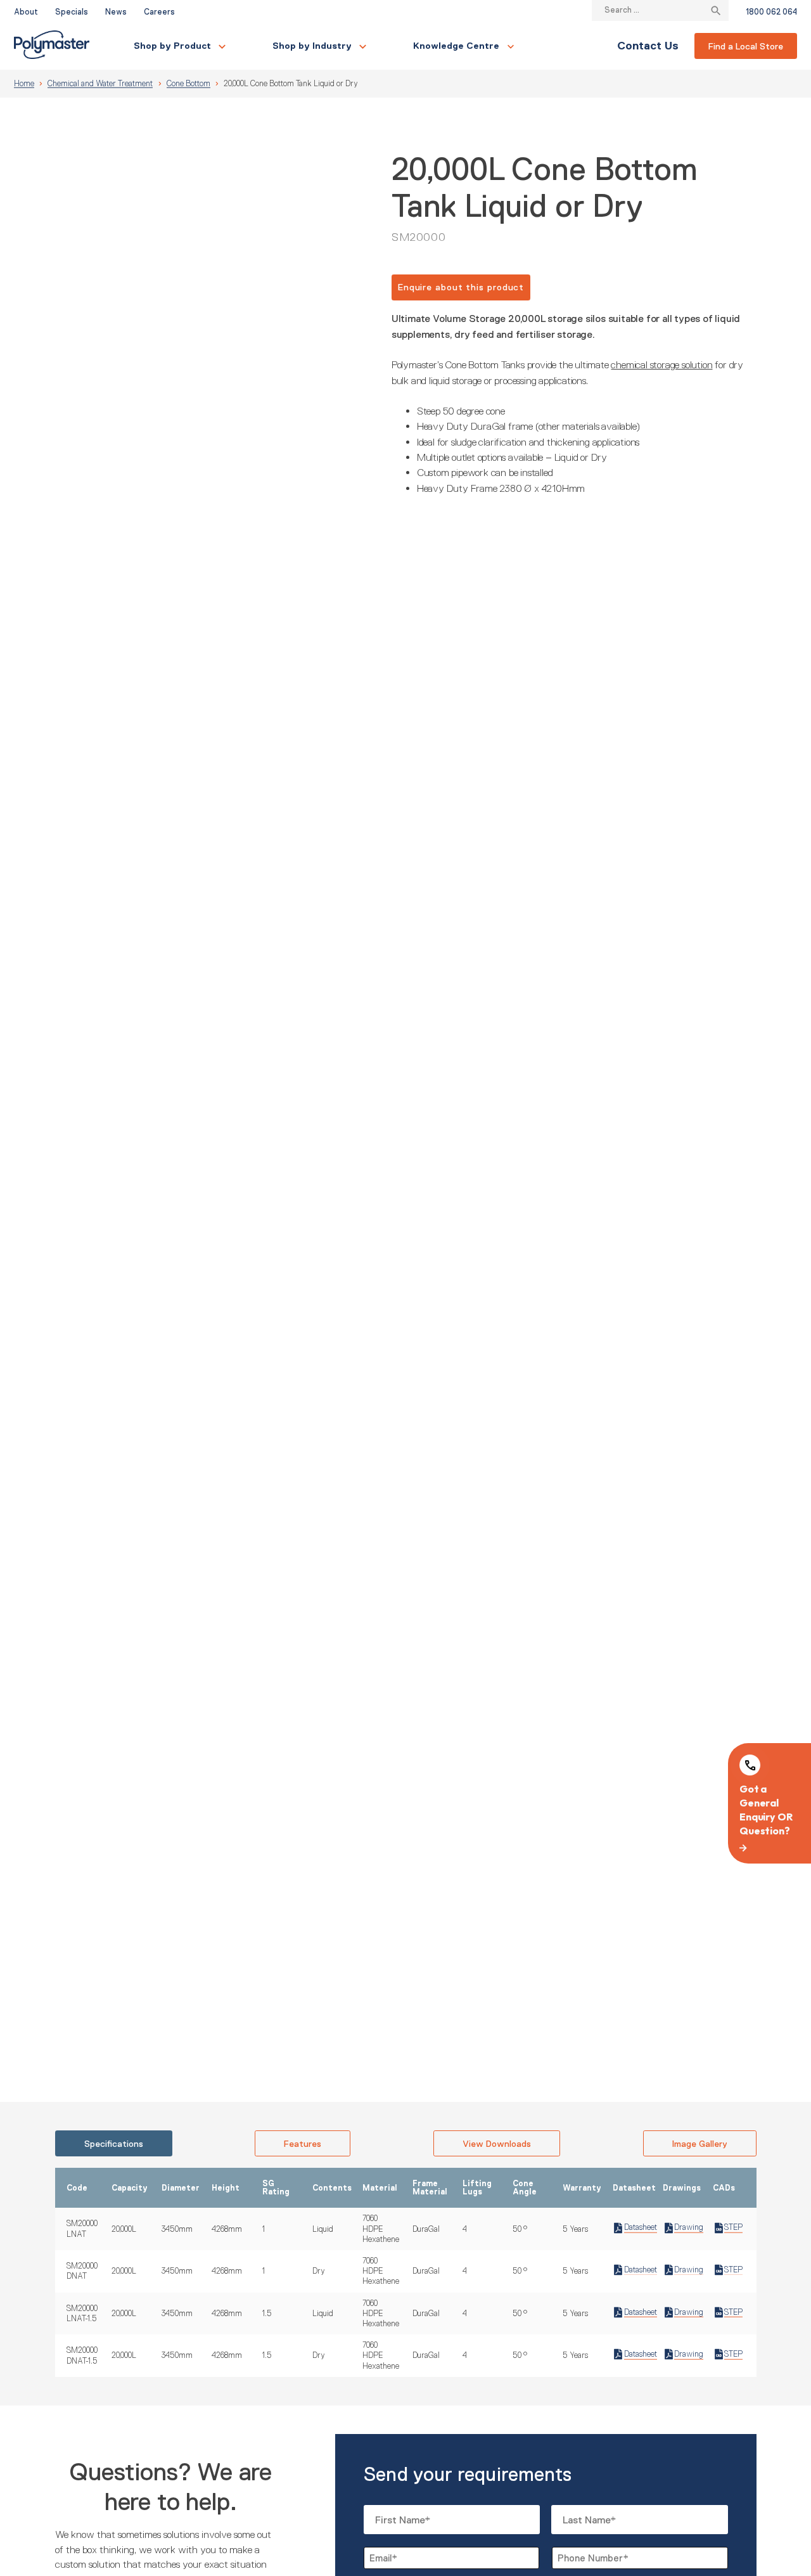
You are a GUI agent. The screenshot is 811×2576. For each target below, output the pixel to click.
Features (303, 2144)
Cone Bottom (188, 84)
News (116, 12)
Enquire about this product (461, 287)
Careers (159, 12)
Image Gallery (700, 2144)
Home (24, 84)
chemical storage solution (661, 364)
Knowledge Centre (456, 46)
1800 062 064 (771, 12)
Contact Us (648, 46)
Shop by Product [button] (172, 46)
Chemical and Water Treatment (100, 84)
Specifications (114, 2144)
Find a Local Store (746, 46)
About (26, 12)
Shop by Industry (312, 46)
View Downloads (497, 2144)
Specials (72, 12)
